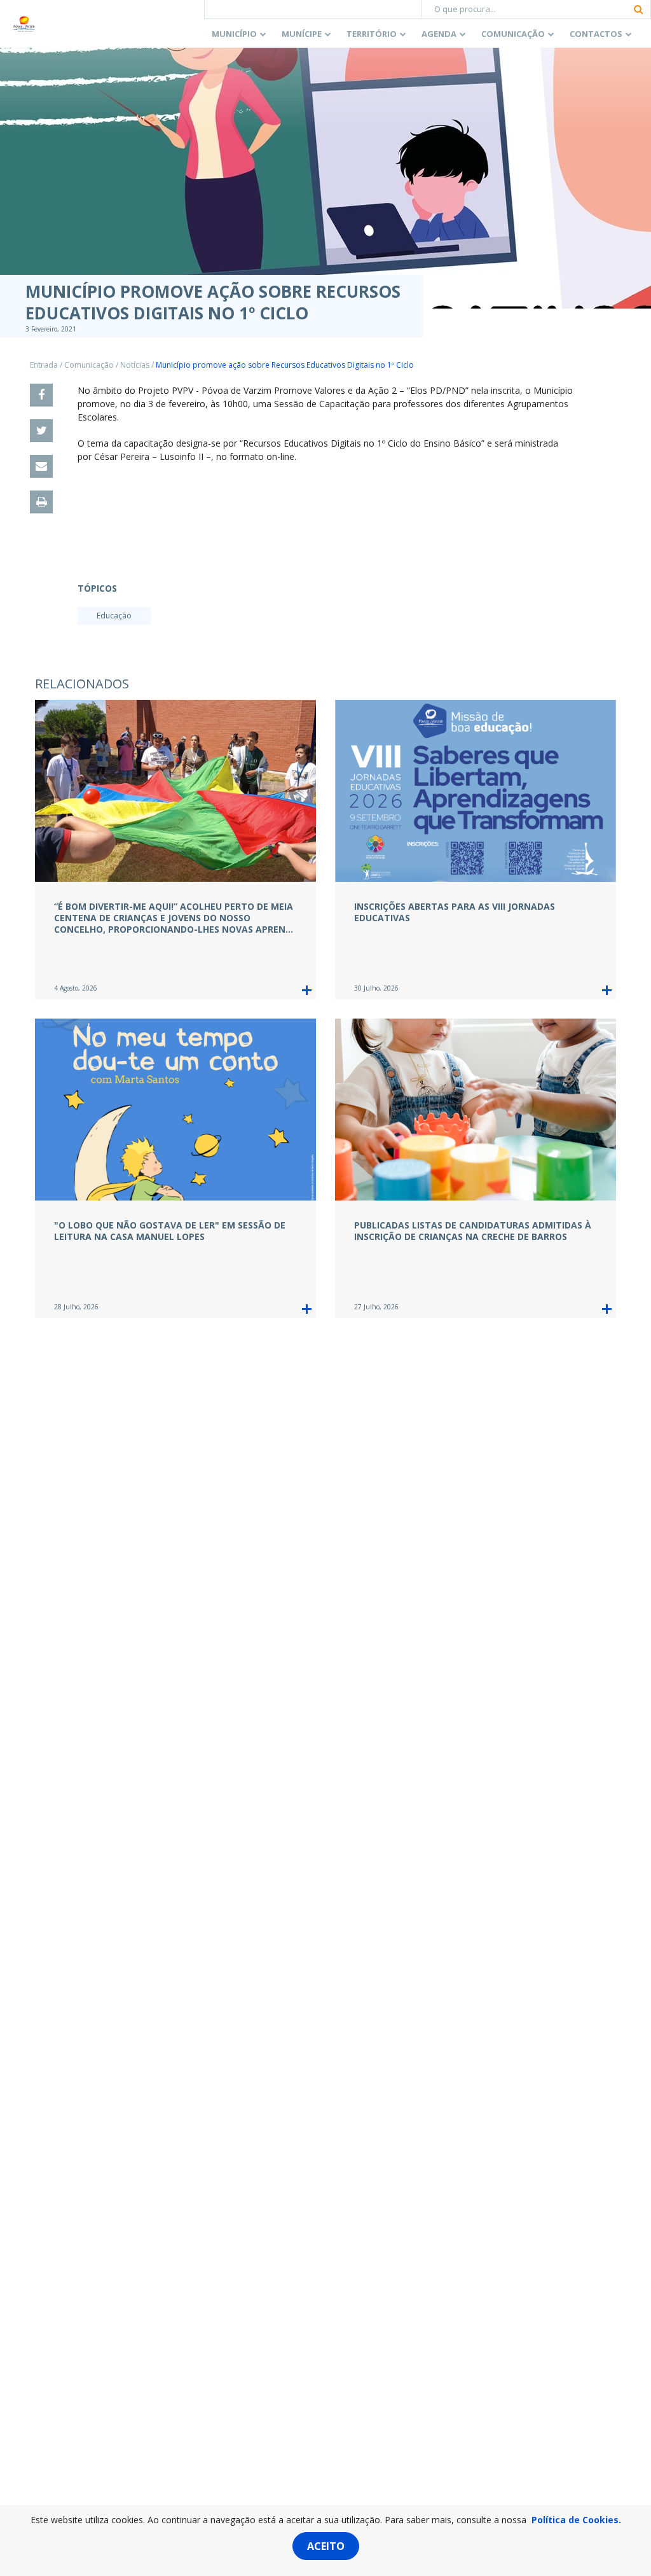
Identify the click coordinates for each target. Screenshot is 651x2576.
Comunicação (513, 34)
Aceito (326, 2546)
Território (372, 34)
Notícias (135, 365)
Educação (114, 616)
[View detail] (307, 990)
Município (234, 34)
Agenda (439, 34)
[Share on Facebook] (41, 395)
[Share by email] (41, 466)
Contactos (596, 34)
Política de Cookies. (576, 2520)
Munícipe (302, 34)
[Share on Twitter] (41, 431)
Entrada (44, 365)
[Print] (41, 502)
